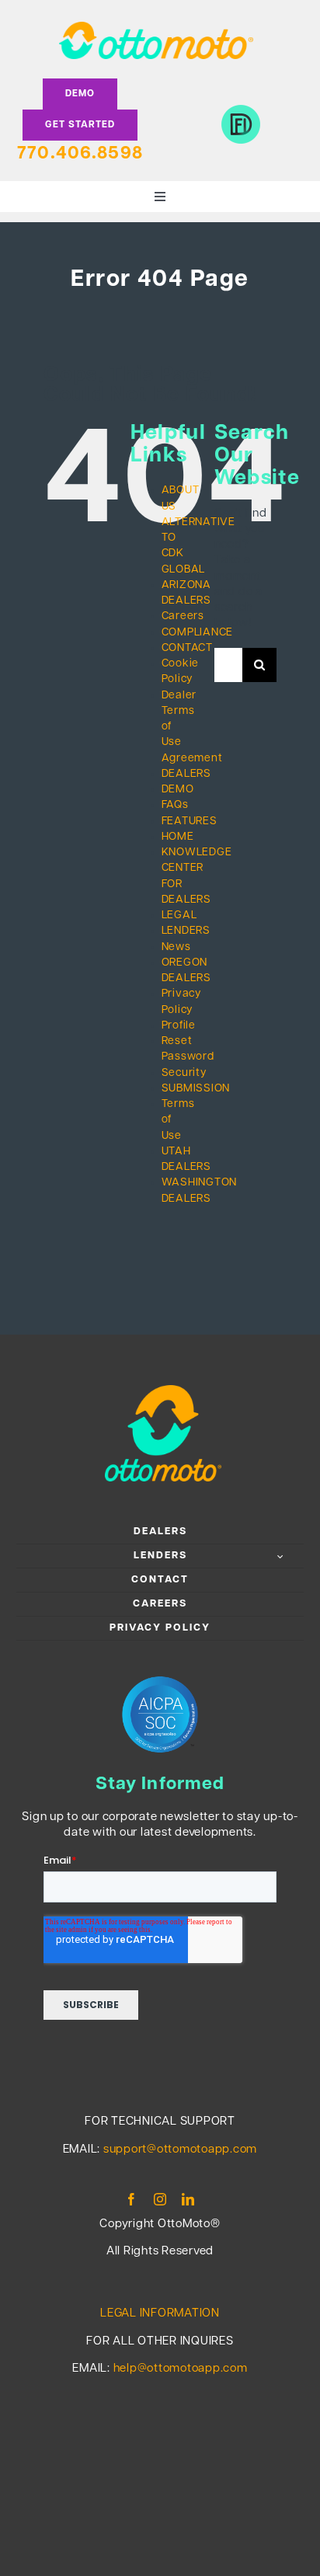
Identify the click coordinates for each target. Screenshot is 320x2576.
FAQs (175, 805)
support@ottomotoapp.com (180, 2150)
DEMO (178, 790)
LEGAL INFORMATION (160, 2314)
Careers (183, 616)
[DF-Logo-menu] (241, 111)
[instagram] (160, 2199)
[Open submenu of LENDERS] (282, 1556)
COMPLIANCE (198, 633)
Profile (179, 1026)
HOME (178, 837)
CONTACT (187, 648)
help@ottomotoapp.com (181, 2369)
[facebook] (132, 2199)
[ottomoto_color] (156, 28)
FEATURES (190, 822)
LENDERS (186, 931)
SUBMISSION (196, 1089)
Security (184, 1073)
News (176, 947)
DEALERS (186, 774)
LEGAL (179, 916)
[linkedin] (188, 2199)
